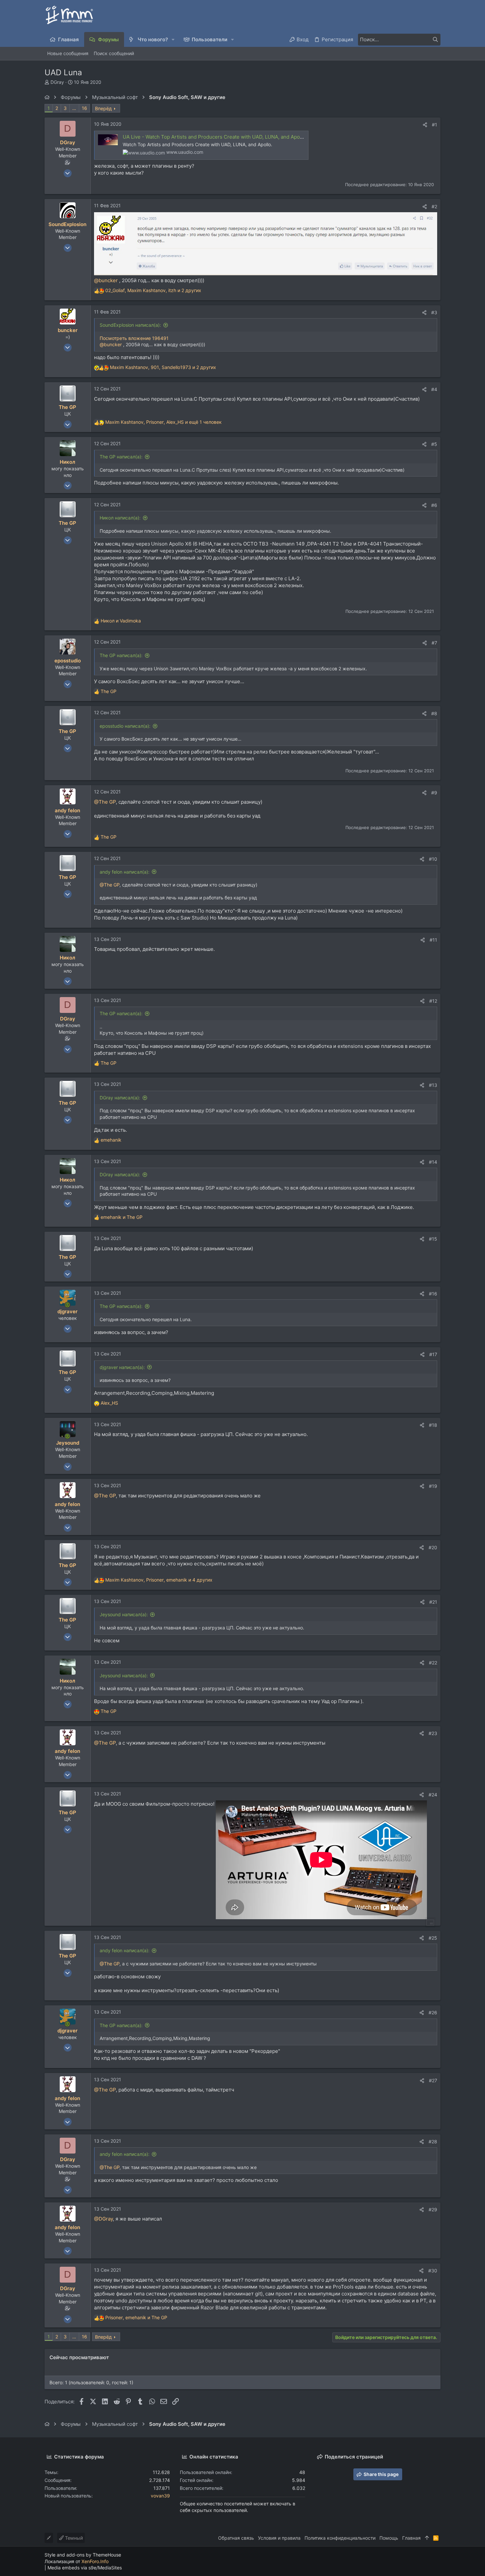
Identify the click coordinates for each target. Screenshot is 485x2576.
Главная (411, 2538)
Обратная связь (236, 2538)
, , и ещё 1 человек (163, 422)
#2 (434, 206)
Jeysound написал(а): (124, 1614)
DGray (57, 82)
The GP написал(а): (121, 457)
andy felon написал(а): (125, 872)
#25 (433, 1938)
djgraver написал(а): (122, 1367)
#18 (433, 1425)
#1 (435, 125)
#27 (433, 2080)
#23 (433, 1733)
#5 (434, 444)
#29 (433, 2209)
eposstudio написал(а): (125, 726)
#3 (434, 312)
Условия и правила (279, 2538)
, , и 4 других (159, 1580)
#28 (433, 2141)
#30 (433, 2271)
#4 (434, 389)
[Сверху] (427, 2538)
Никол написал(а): (120, 518)
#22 (433, 1663)
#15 (433, 1239)
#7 (434, 643)
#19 (433, 1486)
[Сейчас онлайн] (67, 1305)
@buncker (106, 280)
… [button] (74, 108)
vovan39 (160, 2496)
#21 (433, 1602)
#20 (433, 1547)
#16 (433, 1294)
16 (84, 108)
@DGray (103, 2219)
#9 (434, 793)
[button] (173, 39)
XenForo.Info (95, 2561)
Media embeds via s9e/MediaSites (85, 2568)
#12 (433, 1001)
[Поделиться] (425, 125)
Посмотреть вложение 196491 (134, 338)
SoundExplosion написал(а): (130, 325)
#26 (433, 2012)
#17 (433, 1354)
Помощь (389, 2538)
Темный (73, 2538)
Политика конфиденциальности (340, 2538)
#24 (433, 1795)
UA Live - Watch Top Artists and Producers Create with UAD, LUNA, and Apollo (214, 137)
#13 (433, 1085)
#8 (434, 713)
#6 (434, 505)
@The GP (105, 802)
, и (136, 2317)
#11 (433, 940)
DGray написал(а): (120, 1098)
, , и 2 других (153, 290)
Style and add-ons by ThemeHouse (83, 2555)
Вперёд (103, 108)
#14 (433, 1162)
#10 (433, 859)
